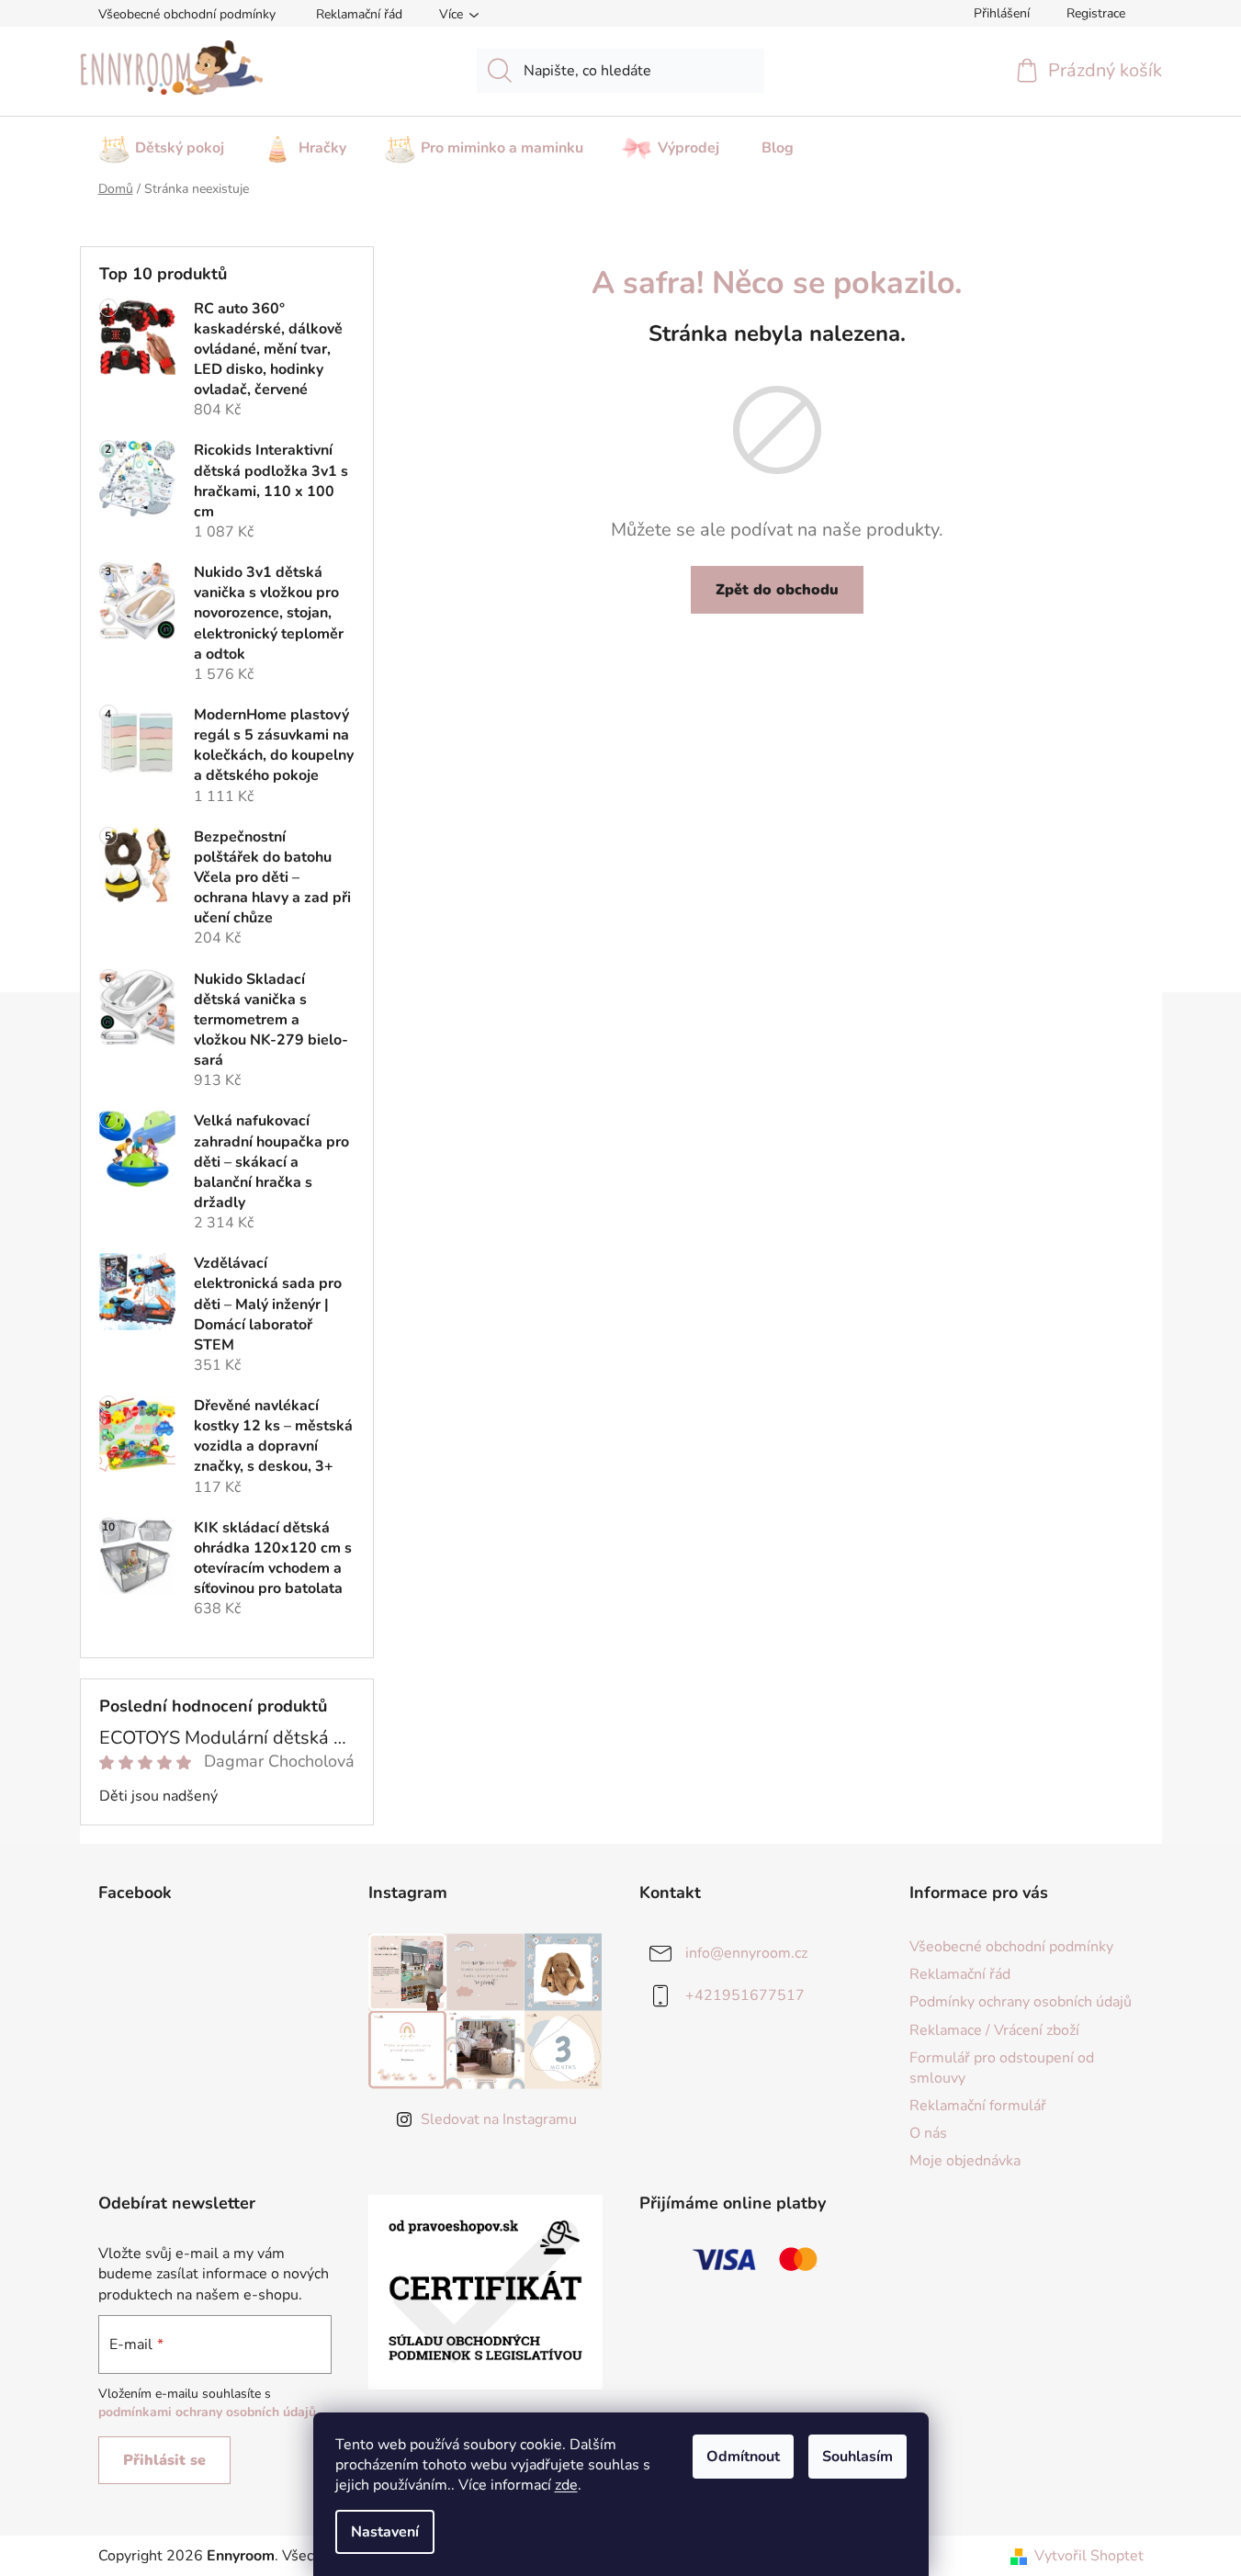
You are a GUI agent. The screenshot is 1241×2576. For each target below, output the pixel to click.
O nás (928, 2133)
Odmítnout (743, 2457)
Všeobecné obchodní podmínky (187, 14)
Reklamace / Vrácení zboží (994, 2030)
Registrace (1096, 13)
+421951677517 (745, 1995)
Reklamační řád (359, 14)
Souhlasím (857, 2457)
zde (566, 2485)
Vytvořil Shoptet (1089, 2556)
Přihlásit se (164, 2460)
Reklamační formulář (978, 2106)
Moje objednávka (965, 2161)
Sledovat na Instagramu (499, 2119)
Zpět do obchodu (777, 590)
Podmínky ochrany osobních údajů (1021, 2002)
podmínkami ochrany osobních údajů (207, 2412)
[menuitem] (161, 142)
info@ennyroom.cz (746, 1953)
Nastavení (385, 2532)
